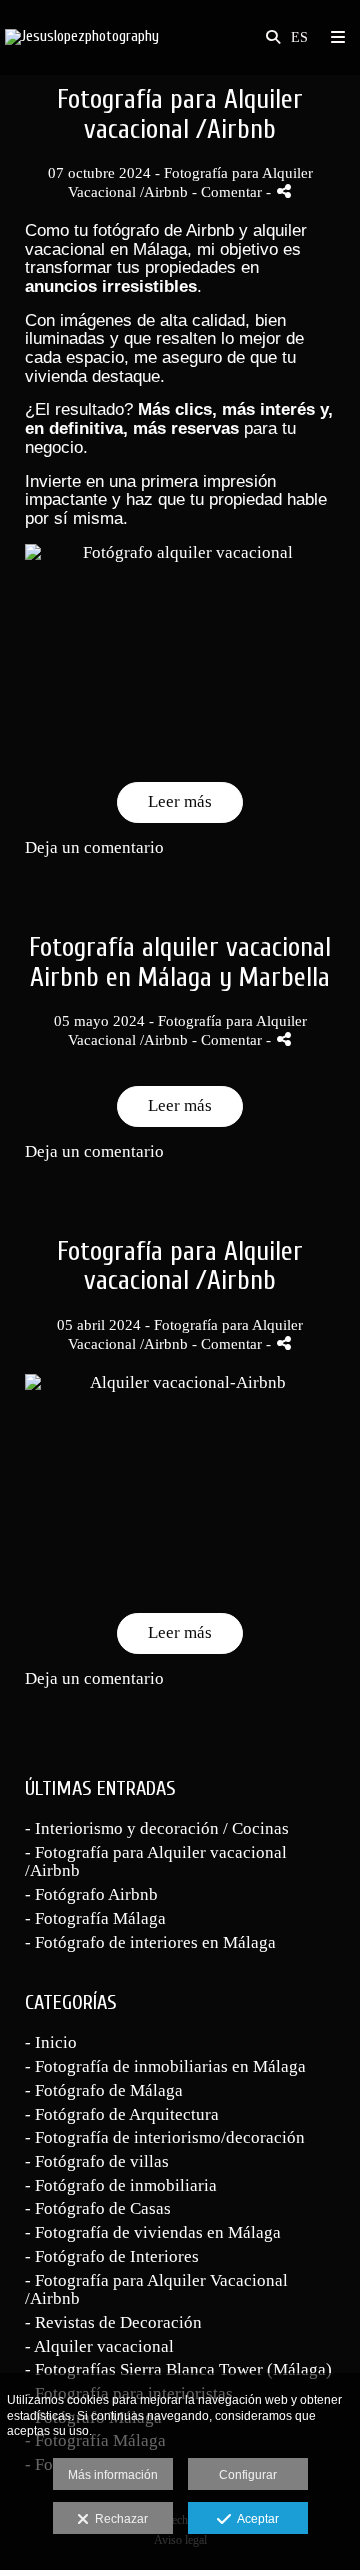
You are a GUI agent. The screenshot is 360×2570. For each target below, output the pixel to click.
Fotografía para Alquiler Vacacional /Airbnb (187, 1030)
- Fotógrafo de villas (97, 2161)
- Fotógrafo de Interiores (112, 2256)
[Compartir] (284, 191)
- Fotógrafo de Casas (98, 2208)
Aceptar (255, 2519)
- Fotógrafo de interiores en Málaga (150, 1942)
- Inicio (51, 2042)
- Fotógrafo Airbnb (91, 1894)
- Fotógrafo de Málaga (104, 2090)
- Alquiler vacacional (99, 2346)
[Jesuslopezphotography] (82, 37)
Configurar (248, 2475)
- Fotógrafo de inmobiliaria (121, 2185)
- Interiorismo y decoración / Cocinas (157, 1828)
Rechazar (118, 2519)
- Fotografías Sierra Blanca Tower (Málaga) (178, 2369)
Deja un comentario (94, 847)
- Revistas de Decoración (113, 2322)
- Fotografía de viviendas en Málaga (153, 2232)
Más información (113, 2475)
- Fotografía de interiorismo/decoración (165, 2137)
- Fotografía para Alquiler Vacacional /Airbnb (156, 2290)
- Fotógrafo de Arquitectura (122, 2114)
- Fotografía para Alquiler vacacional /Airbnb (156, 1862)
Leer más (180, 801)
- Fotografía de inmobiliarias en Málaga (165, 2066)
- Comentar (229, 191)
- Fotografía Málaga (95, 1918)
